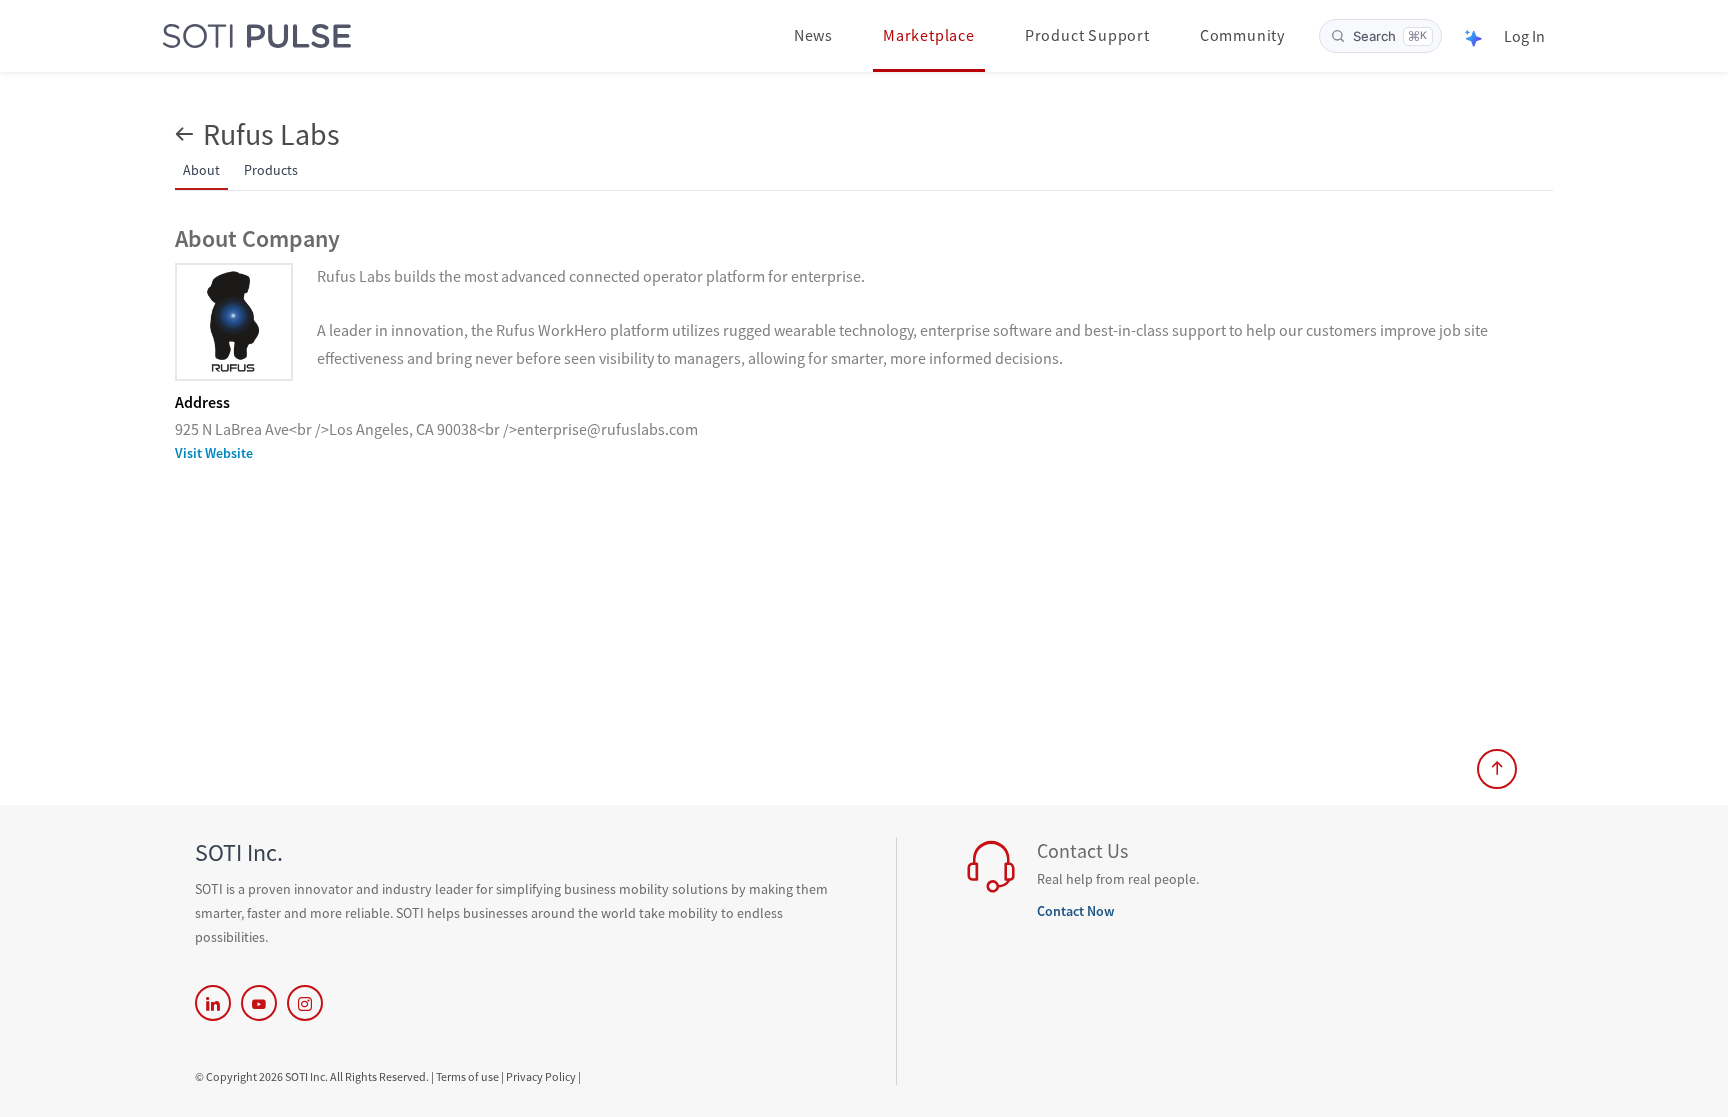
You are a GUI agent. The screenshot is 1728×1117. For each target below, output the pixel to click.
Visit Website (214, 453)
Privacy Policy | (543, 1076)
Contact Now (1075, 911)
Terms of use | (470, 1076)
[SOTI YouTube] (259, 1003)
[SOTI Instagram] (305, 1003)
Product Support (1087, 35)
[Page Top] (1497, 769)
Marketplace (929, 35)
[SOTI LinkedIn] (213, 1003)
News (813, 35)
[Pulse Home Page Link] (257, 36)
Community (1242, 35)
